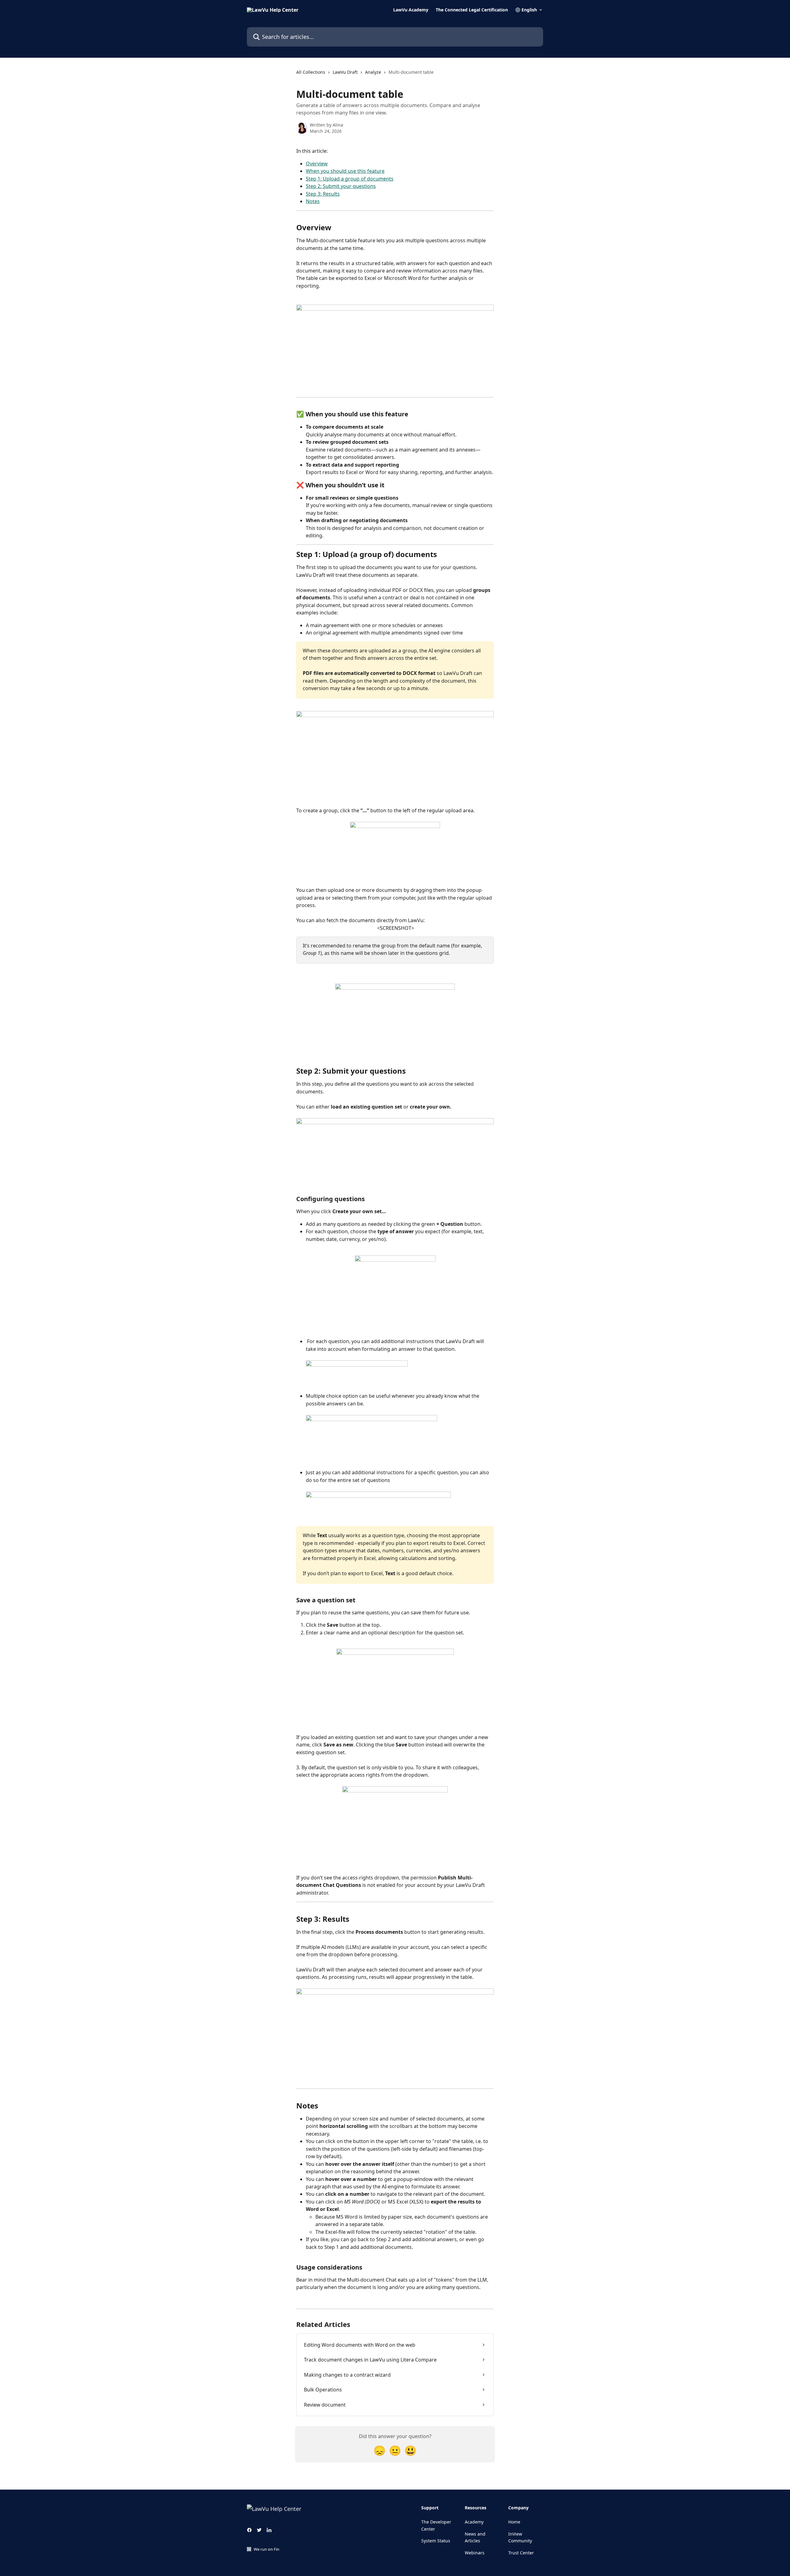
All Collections (311, 72)
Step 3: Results (323, 194)
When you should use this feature (345, 171)
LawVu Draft (345, 72)
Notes (313, 201)
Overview (317, 164)
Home (514, 2522)
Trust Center (521, 2553)
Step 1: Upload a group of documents (350, 179)
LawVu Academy (411, 10)
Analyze (373, 72)
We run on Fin (266, 2549)
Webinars (475, 2553)
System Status (436, 2541)
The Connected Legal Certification (472, 10)
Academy (474, 2522)
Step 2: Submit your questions (341, 186)
